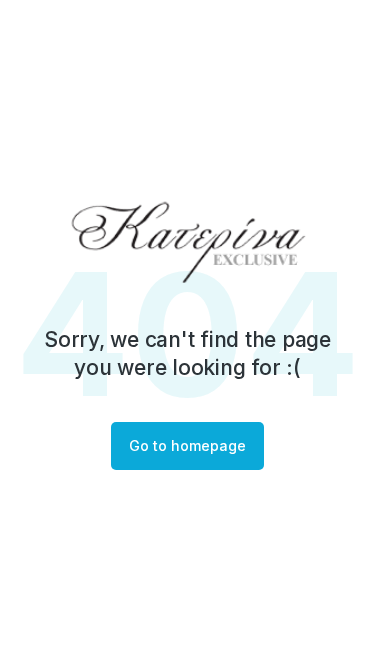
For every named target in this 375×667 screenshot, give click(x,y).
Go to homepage (187, 445)
